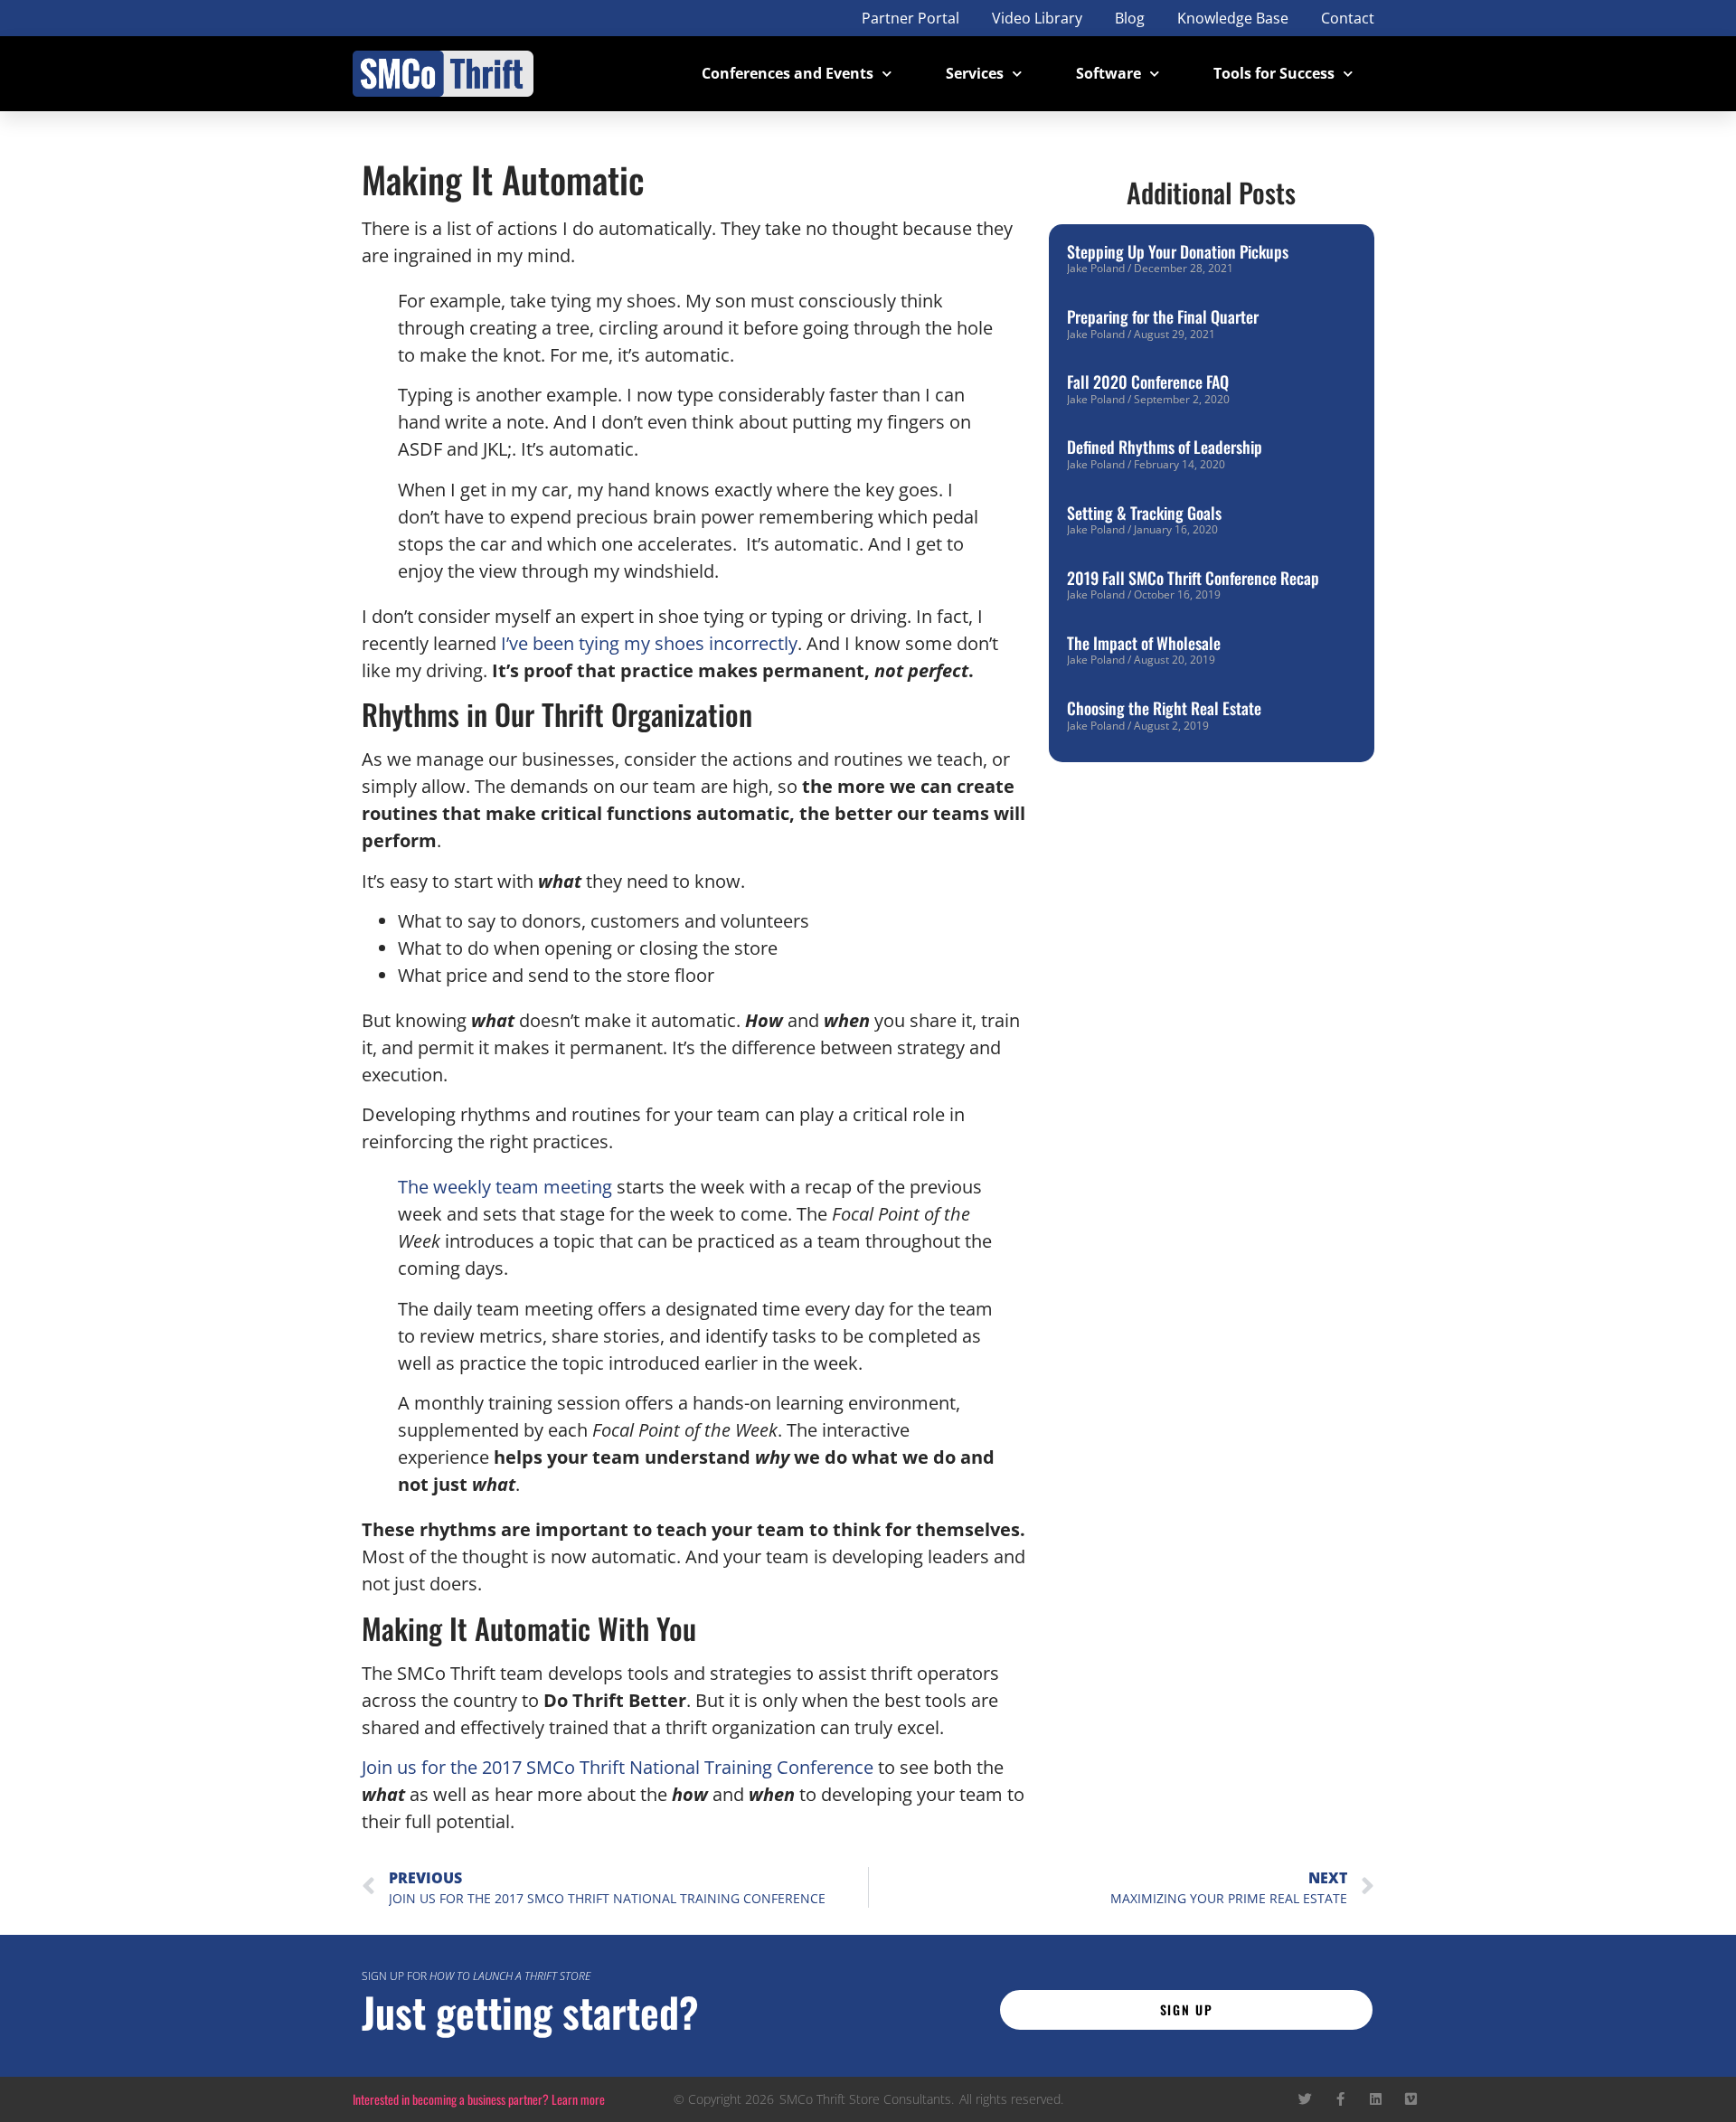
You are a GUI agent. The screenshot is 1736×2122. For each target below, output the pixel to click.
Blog (1130, 18)
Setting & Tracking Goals (1144, 513)
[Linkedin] (1376, 2099)
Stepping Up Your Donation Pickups (1178, 251)
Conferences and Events (788, 73)
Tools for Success (1274, 73)
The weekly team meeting (505, 1187)
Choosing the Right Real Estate (1164, 708)
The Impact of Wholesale (1144, 643)
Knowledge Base (1233, 18)
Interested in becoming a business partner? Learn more (479, 2099)
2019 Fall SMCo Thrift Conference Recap (1193, 578)
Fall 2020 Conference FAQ (1148, 382)
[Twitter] (1305, 2099)
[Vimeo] (1411, 2099)
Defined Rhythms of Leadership (1165, 447)
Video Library (1037, 18)
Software (1109, 73)
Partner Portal (910, 18)
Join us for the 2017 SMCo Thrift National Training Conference (618, 1767)
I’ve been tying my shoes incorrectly (649, 643)
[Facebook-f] (1340, 2099)
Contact (1348, 18)
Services (975, 73)
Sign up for (476, 1976)
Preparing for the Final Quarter (1163, 316)
